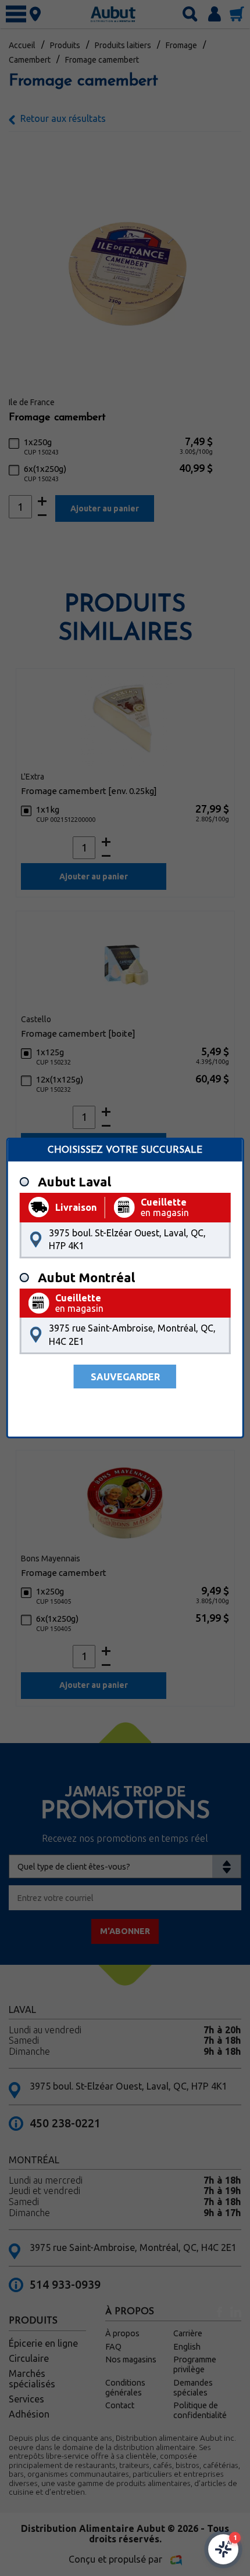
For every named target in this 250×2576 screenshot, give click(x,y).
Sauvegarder (125, 1377)
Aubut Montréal (86, 1278)
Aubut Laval (74, 1182)
